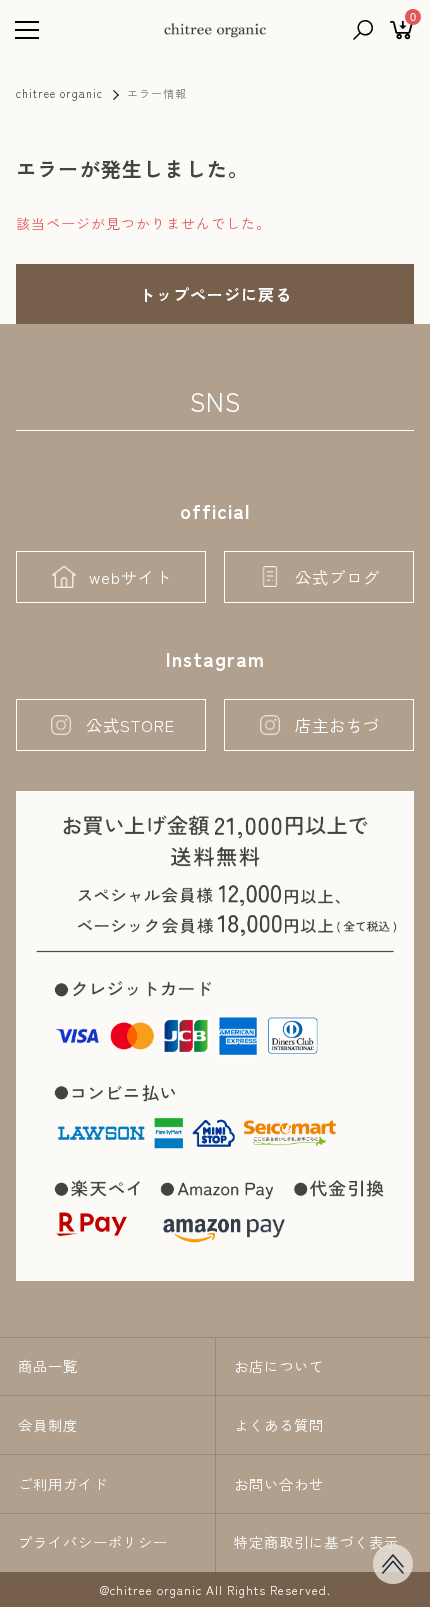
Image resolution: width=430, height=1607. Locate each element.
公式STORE (130, 725)
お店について (279, 1366)
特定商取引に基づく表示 (316, 1542)
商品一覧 (48, 1366)
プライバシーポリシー (93, 1542)
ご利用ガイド (63, 1484)
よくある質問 (279, 1425)
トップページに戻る (215, 294)
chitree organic (59, 93)
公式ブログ (337, 577)
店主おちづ (337, 725)
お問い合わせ (279, 1484)
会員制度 (48, 1425)
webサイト (130, 577)
